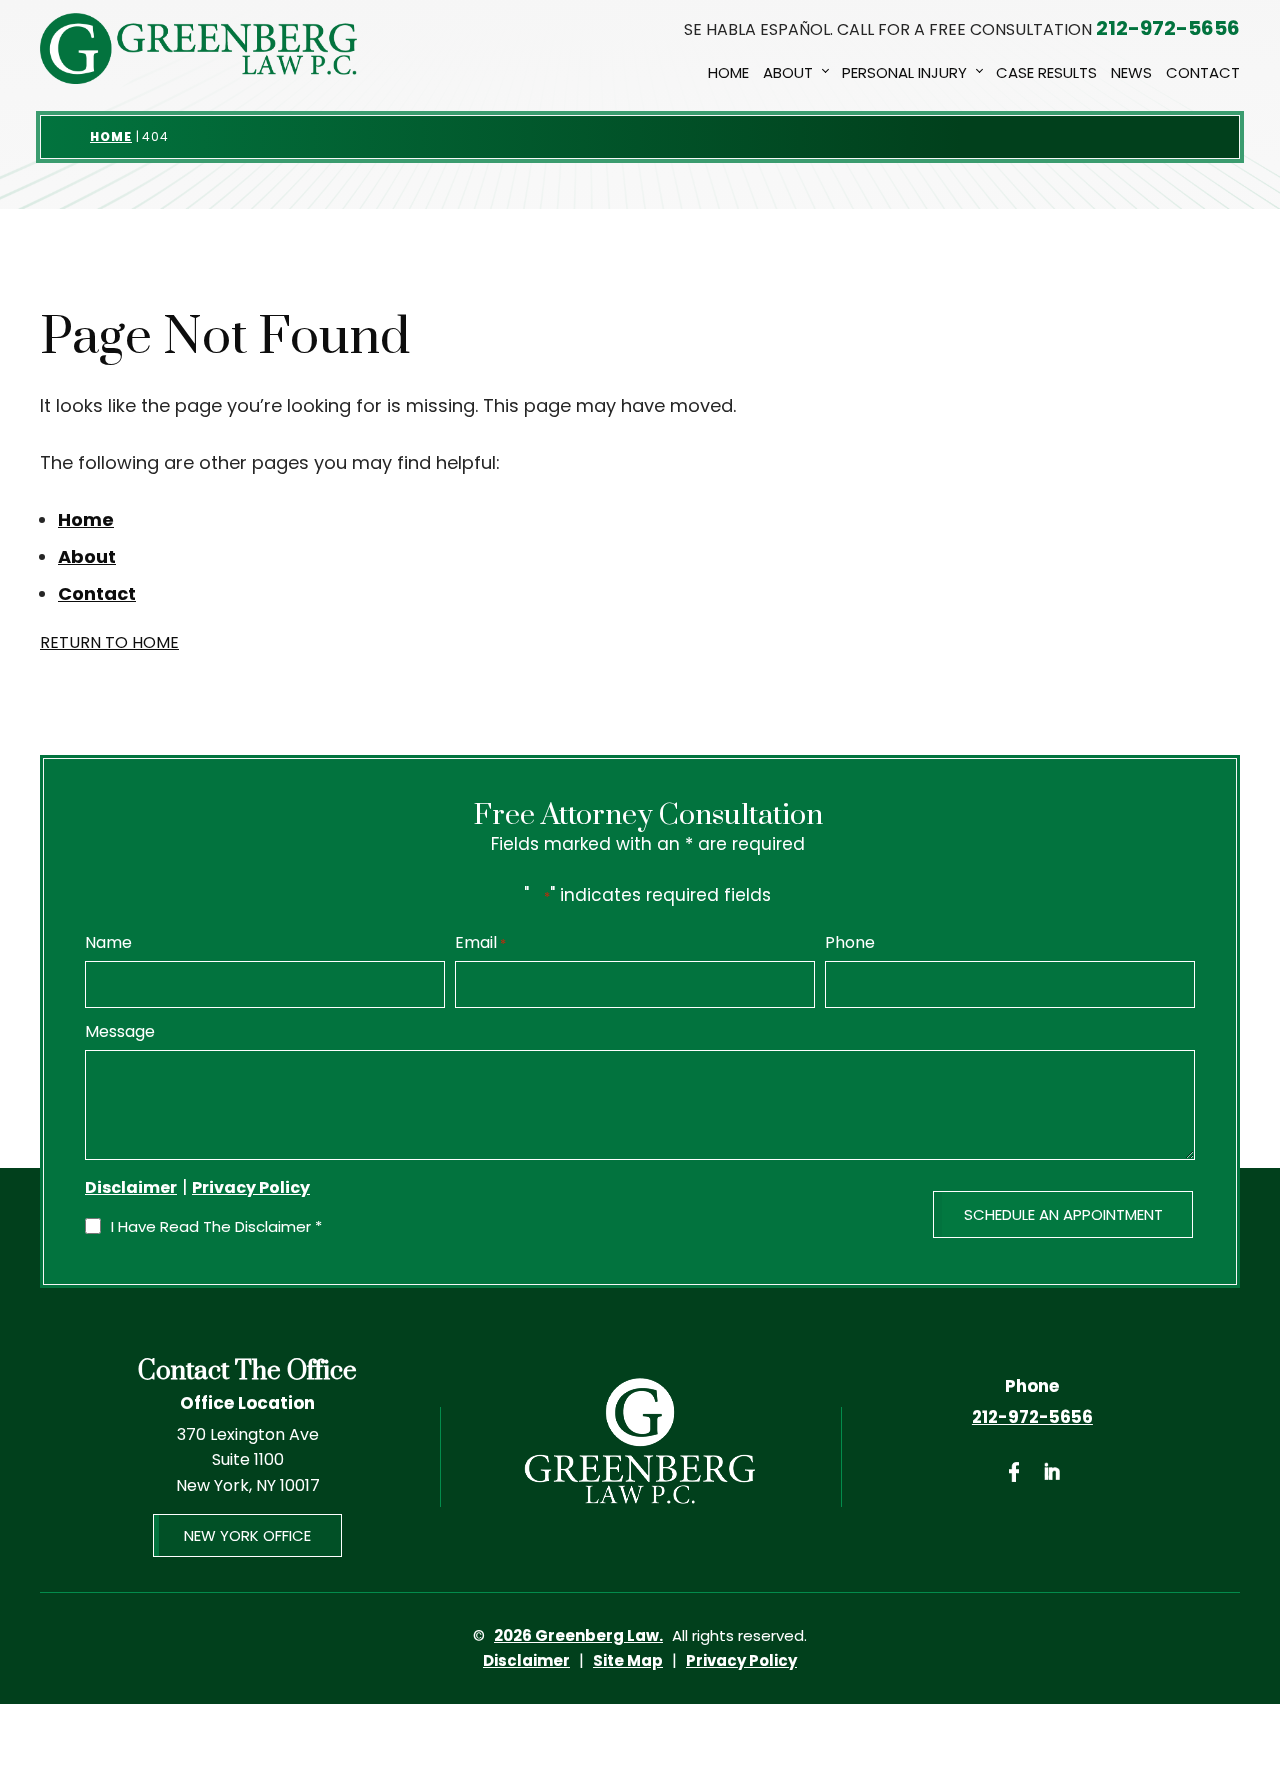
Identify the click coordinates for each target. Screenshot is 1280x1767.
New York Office (247, 1535)
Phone (850, 943)
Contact (1203, 72)
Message (120, 1032)
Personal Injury (904, 72)
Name (108, 943)
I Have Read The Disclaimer (216, 1226)
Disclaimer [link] (526, 1660)
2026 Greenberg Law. (578, 1635)
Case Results (1046, 72)
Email (480, 943)
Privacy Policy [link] (741, 1660)
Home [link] (86, 519)
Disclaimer (131, 1188)
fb (1014, 1472)
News (1131, 72)
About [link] (87, 556)
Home (728, 72)
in (1051, 1472)
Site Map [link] (628, 1660)
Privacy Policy (251, 1187)
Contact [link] (97, 593)
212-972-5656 (1168, 28)
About (788, 72)
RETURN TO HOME (109, 642)
